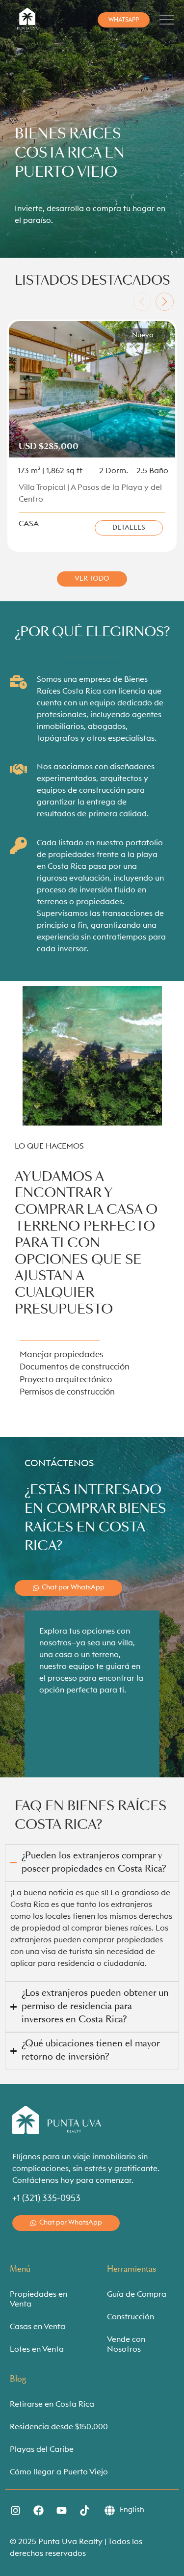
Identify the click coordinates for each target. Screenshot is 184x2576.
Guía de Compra (137, 2294)
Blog (18, 2379)
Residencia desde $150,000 (59, 2427)
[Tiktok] (84, 2511)
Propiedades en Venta (39, 2299)
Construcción (131, 2317)
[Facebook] (38, 2511)
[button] (142, 302)
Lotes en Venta (37, 2349)
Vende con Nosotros (126, 2344)
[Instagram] (15, 2511)
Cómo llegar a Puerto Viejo (59, 2472)
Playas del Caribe (42, 2449)
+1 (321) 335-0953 (46, 2198)
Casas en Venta (38, 2327)
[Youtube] (61, 2511)
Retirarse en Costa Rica (52, 2404)
